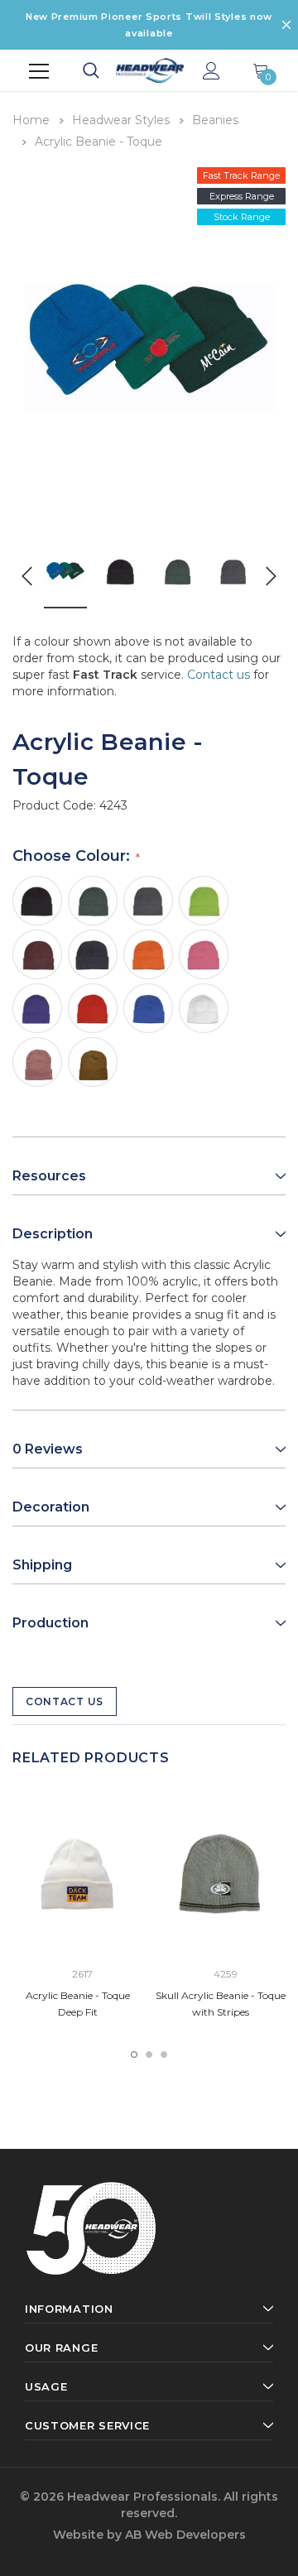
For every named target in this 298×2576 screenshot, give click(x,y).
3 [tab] (164, 2055)
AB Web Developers (185, 2535)
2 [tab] (149, 2055)
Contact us (219, 675)
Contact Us (65, 1701)
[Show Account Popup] (211, 72)
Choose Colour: (73, 856)
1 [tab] (134, 2055)
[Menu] (39, 71)
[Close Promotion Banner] (286, 25)
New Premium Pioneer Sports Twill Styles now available (149, 25)
